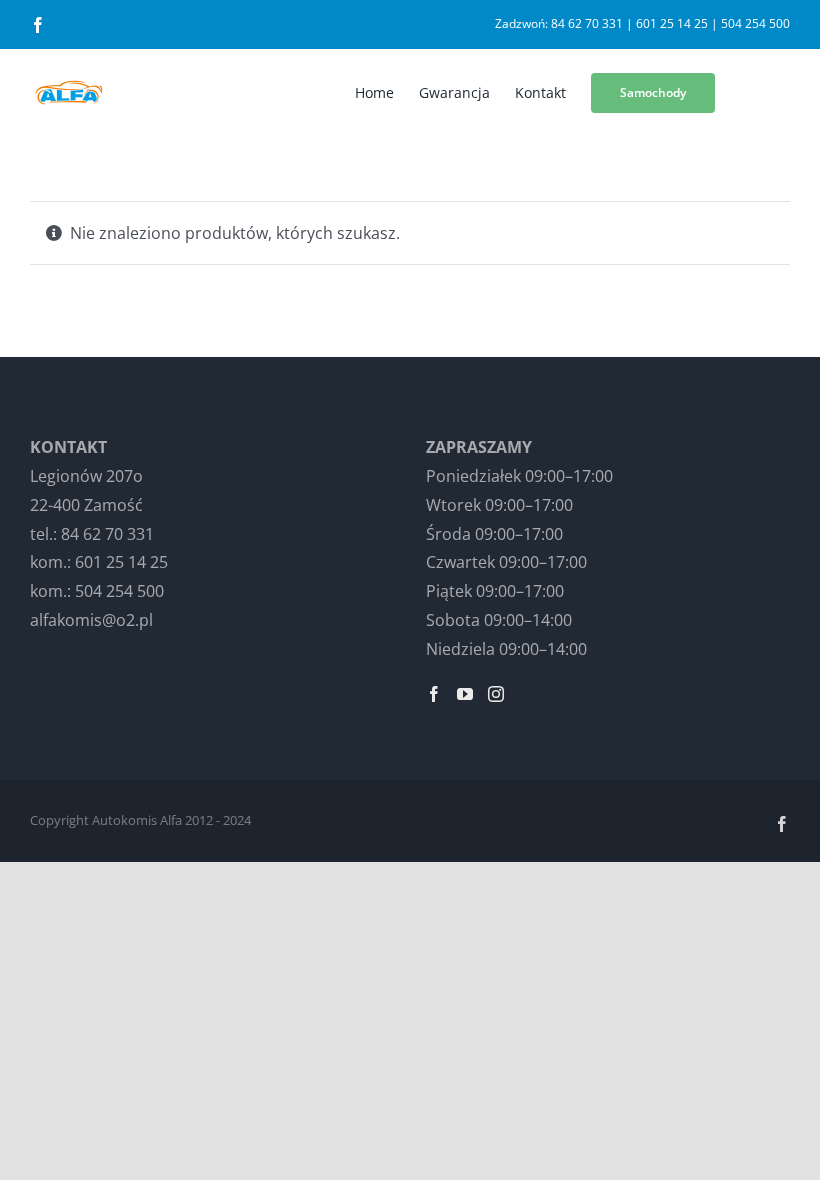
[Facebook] (434, 694)
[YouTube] (465, 694)
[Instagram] (496, 694)
